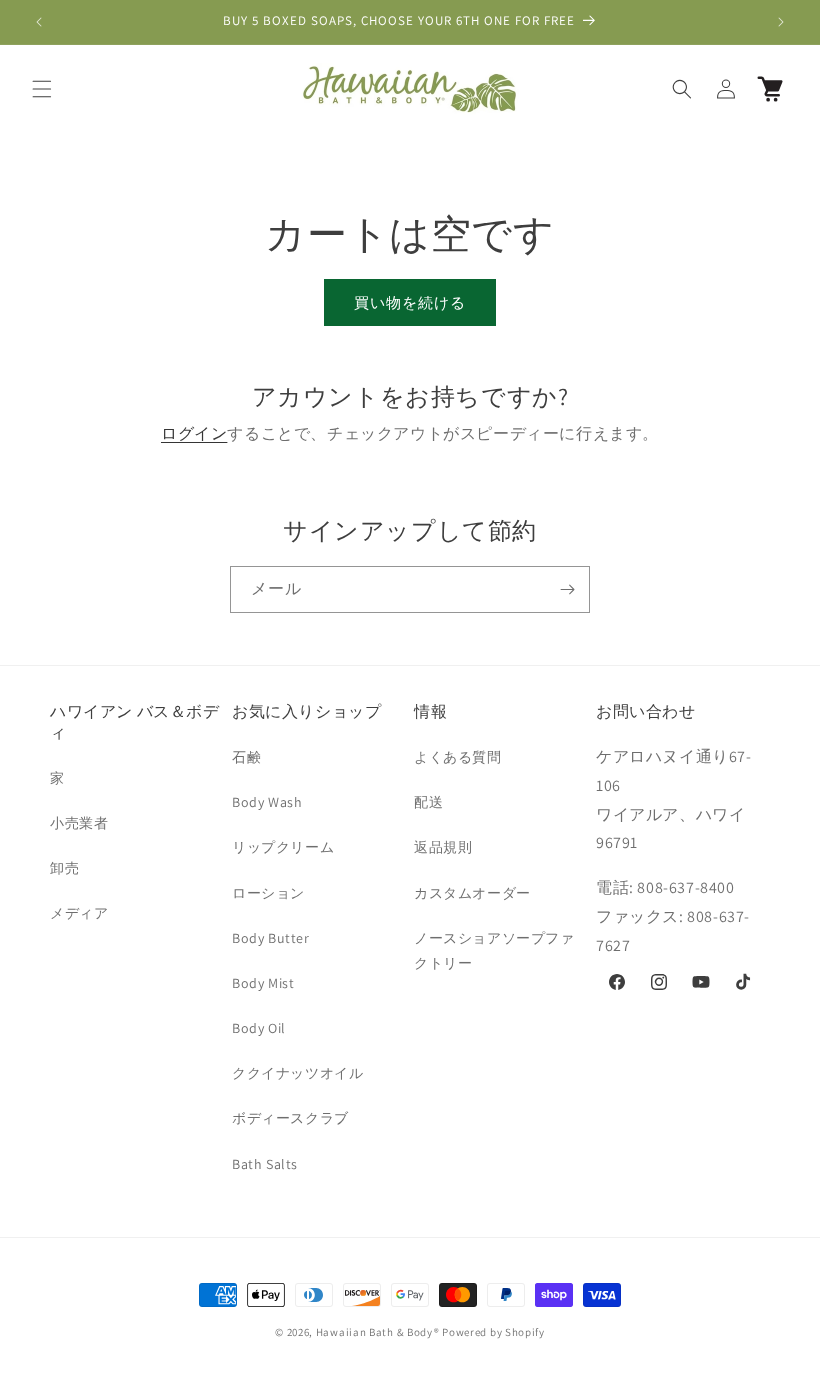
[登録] (567, 589)
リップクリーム (283, 847)
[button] (42, 89)
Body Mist (263, 983)
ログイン (194, 433)
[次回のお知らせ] (781, 22)
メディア (79, 913)
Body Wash (267, 802)
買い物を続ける (410, 302)
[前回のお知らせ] (39, 22)
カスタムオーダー (472, 893)
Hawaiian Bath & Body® (378, 1332)
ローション (268, 893)
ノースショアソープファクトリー (494, 950)
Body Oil (259, 1028)
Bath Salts (265, 1164)
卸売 (64, 868)
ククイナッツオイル (297, 1073)
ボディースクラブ (290, 1118)
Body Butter (271, 938)
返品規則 (443, 847)
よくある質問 (458, 757)
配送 (428, 802)
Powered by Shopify (493, 1332)
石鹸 (246, 757)
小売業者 (79, 823)
